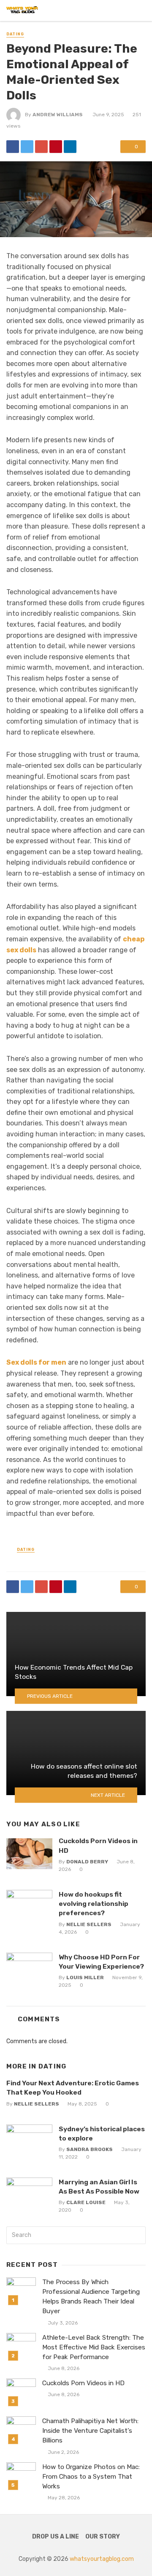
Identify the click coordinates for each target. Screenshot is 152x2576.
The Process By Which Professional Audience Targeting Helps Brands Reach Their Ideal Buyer (91, 2297)
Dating (15, 34)
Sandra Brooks (90, 2149)
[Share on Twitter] (27, 147)
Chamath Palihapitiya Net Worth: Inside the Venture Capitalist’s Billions (90, 2431)
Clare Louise (86, 2202)
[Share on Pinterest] (56, 147)
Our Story (103, 2537)
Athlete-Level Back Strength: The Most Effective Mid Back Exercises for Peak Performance (94, 2347)
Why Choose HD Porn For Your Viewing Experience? (101, 1962)
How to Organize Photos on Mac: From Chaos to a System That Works (91, 2477)
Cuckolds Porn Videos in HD (98, 1845)
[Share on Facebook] (13, 147)
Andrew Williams (58, 115)
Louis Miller (85, 1977)
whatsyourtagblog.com (102, 2559)
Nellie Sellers (89, 1924)
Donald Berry (87, 1862)
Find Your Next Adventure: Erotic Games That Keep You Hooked (73, 2088)
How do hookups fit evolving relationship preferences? (94, 1904)
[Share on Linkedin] (70, 147)
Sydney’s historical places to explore (102, 2134)
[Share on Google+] (41, 147)
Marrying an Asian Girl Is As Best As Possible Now (99, 2187)
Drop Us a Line (56, 2537)
